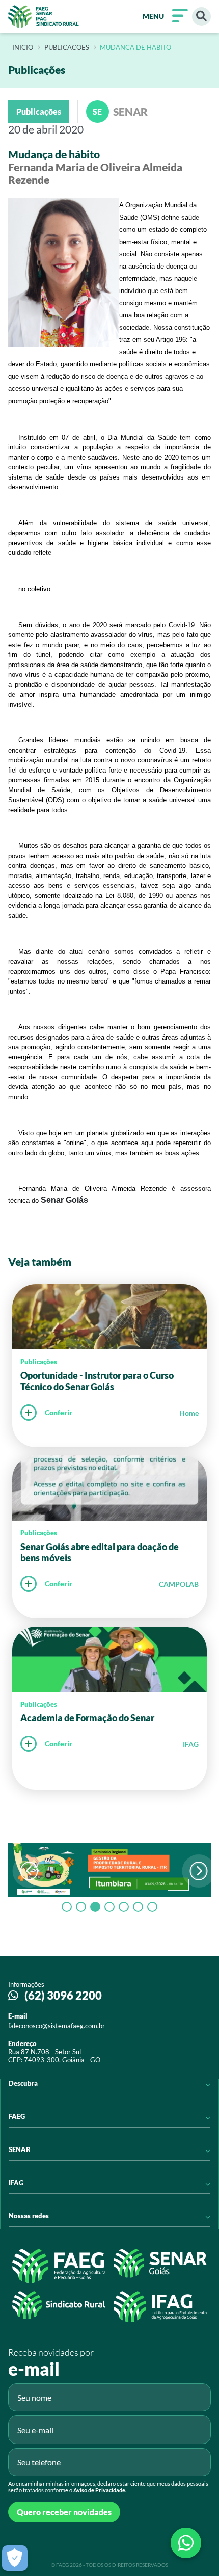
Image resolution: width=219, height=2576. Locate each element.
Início (23, 48)
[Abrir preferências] (15, 2558)
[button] (199, 1871)
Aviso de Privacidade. (100, 2490)
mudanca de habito (135, 48)
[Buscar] (201, 17)
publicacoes (67, 48)
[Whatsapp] (186, 2543)
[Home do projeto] (44, 16)
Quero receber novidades (64, 2512)
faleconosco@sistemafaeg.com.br (57, 2026)
